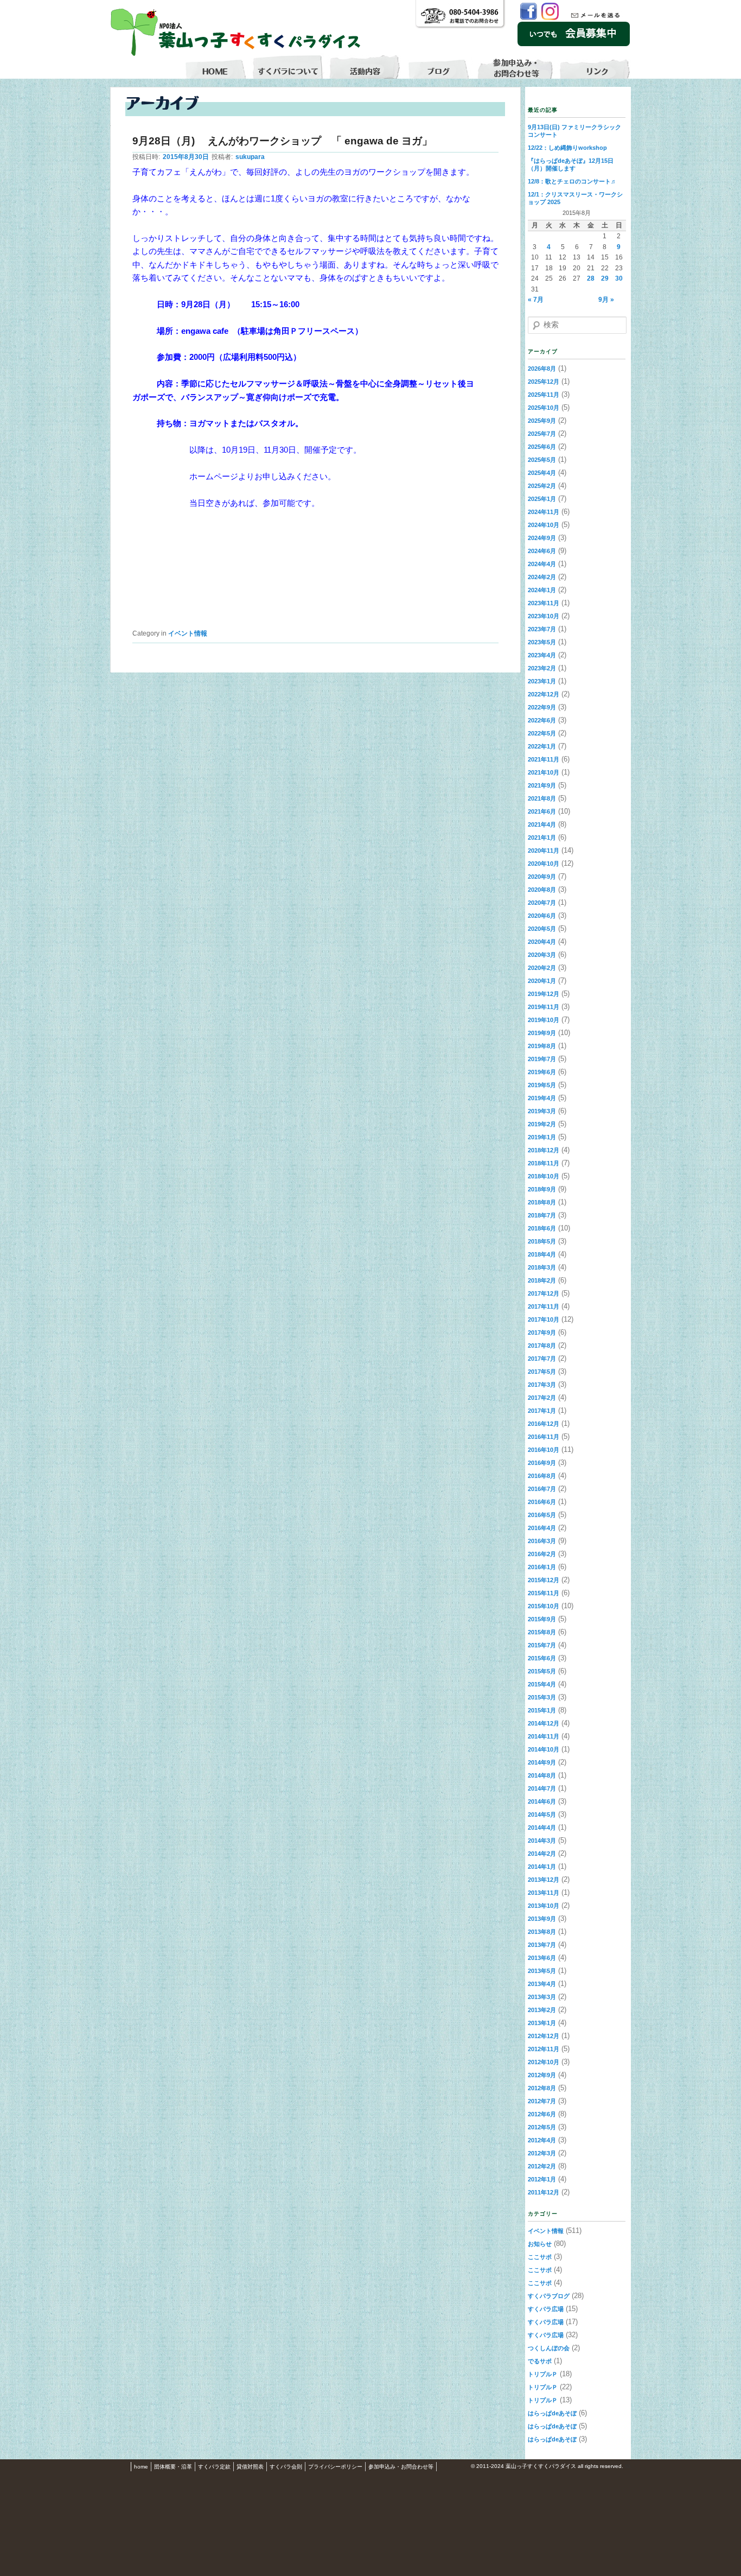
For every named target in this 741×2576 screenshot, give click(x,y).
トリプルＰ (543, 2374)
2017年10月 (544, 1319)
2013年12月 (544, 1880)
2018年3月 (542, 1267)
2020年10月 (544, 864)
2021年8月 (542, 798)
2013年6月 (542, 1958)
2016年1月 (542, 1567)
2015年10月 (544, 1606)
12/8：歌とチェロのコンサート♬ (572, 181)
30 (619, 278)
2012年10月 (544, 2062)
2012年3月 (542, 2153)
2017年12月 (544, 1293)
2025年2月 (542, 486)
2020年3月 (542, 955)
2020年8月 (542, 890)
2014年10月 (544, 1749)
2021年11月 (544, 759)
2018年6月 (542, 1228)
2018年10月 (544, 1176)
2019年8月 (542, 1046)
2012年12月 (544, 2036)
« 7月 (536, 300)
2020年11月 (544, 851)
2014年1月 (542, 1867)
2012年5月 (542, 2127)
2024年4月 (542, 564)
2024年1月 (542, 590)
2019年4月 (542, 1098)
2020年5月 (542, 929)
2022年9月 (542, 707)
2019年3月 (542, 1111)
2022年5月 (542, 733)
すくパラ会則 (286, 2467)
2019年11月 (544, 1007)
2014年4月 (542, 1828)
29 (605, 278)
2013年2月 (542, 2010)
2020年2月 (542, 968)
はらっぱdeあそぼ (552, 2413)
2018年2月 (542, 1280)
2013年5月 (542, 1971)
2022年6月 (542, 720)
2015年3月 (542, 1697)
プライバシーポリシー (335, 2467)
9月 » (606, 300)
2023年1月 (542, 681)
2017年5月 (542, 1372)
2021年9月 (542, 785)
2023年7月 (542, 629)
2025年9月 (542, 421)
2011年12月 (544, 2192)
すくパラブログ (549, 2296)
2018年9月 (542, 1189)
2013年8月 (542, 1932)
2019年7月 (542, 1059)
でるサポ (540, 2361)
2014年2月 (542, 1854)
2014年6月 (542, 1801)
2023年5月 (542, 642)
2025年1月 (542, 499)
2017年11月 (544, 1306)
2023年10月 (544, 616)
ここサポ (540, 2257)
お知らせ (540, 2244)
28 (591, 278)
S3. (628, 2467)
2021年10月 (544, 772)
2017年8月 (542, 1346)
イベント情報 (188, 633)
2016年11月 (544, 1437)
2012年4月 (542, 2140)
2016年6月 (542, 1502)
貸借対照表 (250, 2467)
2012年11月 (544, 2049)
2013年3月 (542, 1997)
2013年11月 (544, 1893)
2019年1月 (542, 1137)
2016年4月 (542, 1528)
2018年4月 (542, 1254)
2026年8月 (542, 369)
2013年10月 (544, 1906)
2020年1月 (542, 981)
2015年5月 (542, 1671)
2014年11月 (544, 1736)
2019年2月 (542, 1124)
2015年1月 (542, 1710)
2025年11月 (544, 395)
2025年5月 (542, 460)
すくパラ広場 (546, 2309)
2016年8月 (542, 1476)
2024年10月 (544, 525)
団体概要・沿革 (173, 2467)
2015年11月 (544, 1593)
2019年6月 (542, 1072)
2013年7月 (542, 1945)
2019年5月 (542, 1085)
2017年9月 (542, 1333)
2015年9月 (542, 1619)
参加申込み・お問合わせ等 (401, 2467)
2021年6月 (542, 811)
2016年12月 (544, 1424)
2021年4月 (542, 824)
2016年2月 (542, 1554)
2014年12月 (544, 1723)
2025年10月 (544, 408)
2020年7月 (542, 903)
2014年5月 (542, 1814)
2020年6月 (542, 916)
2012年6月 (542, 2114)
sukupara (250, 157)
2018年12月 (544, 1150)
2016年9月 (542, 1463)
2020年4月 (542, 942)
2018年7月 (542, 1215)
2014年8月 (542, 1775)
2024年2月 (542, 577)
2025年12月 (544, 382)
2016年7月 (542, 1489)
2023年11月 (544, 603)
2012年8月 (542, 2088)
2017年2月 (542, 1398)
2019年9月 (542, 1033)
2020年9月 (542, 877)
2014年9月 (542, 1762)
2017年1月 (542, 1411)
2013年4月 (542, 1984)
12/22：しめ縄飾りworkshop (567, 148)
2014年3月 (542, 1841)
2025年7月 (542, 434)
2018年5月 (542, 1241)
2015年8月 (542, 1632)
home (141, 2467)
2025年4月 (542, 473)
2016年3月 (542, 1541)
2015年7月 (542, 1645)
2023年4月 (542, 655)
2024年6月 (542, 551)
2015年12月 (544, 1580)
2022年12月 (544, 694)
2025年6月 (542, 447)
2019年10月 (544, 1020)
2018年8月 (542, 1202)
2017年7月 (542, 1359)
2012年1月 (542, 2179)
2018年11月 (544, 1163)
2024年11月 (544, 512)
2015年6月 (542, 1658)
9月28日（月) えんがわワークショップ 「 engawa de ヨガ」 (282, 141)
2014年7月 (542, 1788)
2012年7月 (542, 2101)
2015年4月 (542, 1684)
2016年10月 (544, 1450)
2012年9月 (542, 2075)
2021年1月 (542, 837)
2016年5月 (542, 1515)
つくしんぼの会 (549, 2348)
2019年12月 (544, 994)
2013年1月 (542, 2023)
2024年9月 (542, 538)
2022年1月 (542, 746)
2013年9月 (542, 1919)
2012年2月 (542, 2166)
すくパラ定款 (214, 2467)
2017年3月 (542, 1385)
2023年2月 (542, 668)
